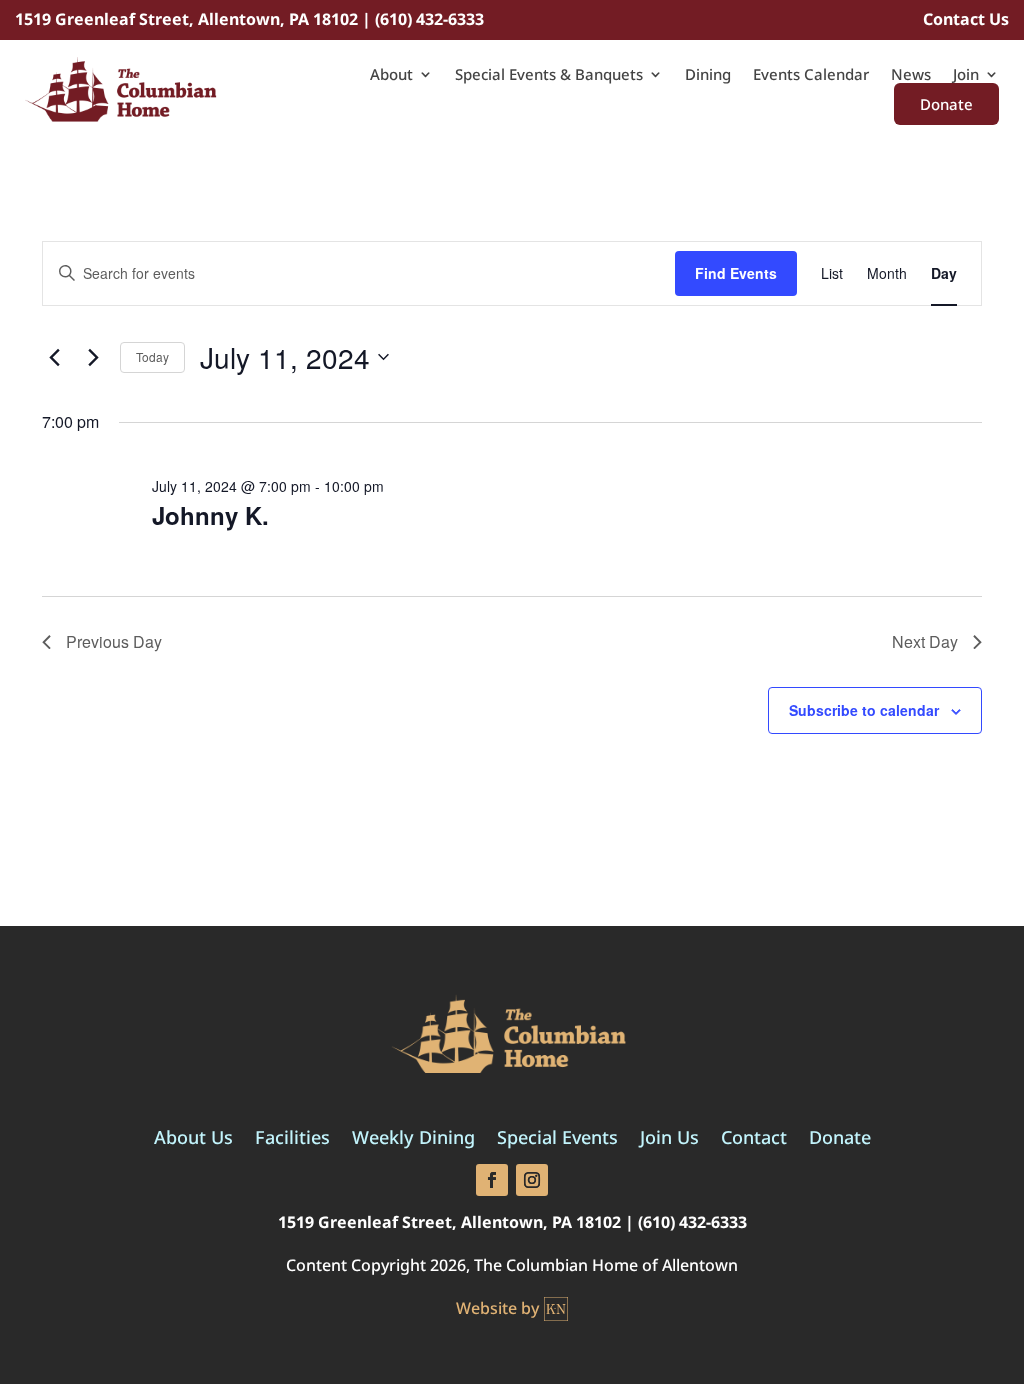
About (391, 75)
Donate (946, 104)
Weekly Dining (413, 1139)
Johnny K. (210, 515)
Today (152, 356)
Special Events (557, 1139)
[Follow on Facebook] (492, 1180)
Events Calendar (811, 75)
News (911, 75)
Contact (754, 1139)
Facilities (292, 1139)
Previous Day (114, 641)
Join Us (669, 1139)
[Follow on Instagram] (532, 1180)
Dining (708, 75)
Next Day (925, 641)
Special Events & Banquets (549, 75)
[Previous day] (54, 357)
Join (966, 75)
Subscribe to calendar (864, 710)
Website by (497, 1308)
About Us (193, 1139)
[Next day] (93, 357)
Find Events (736, 273)
